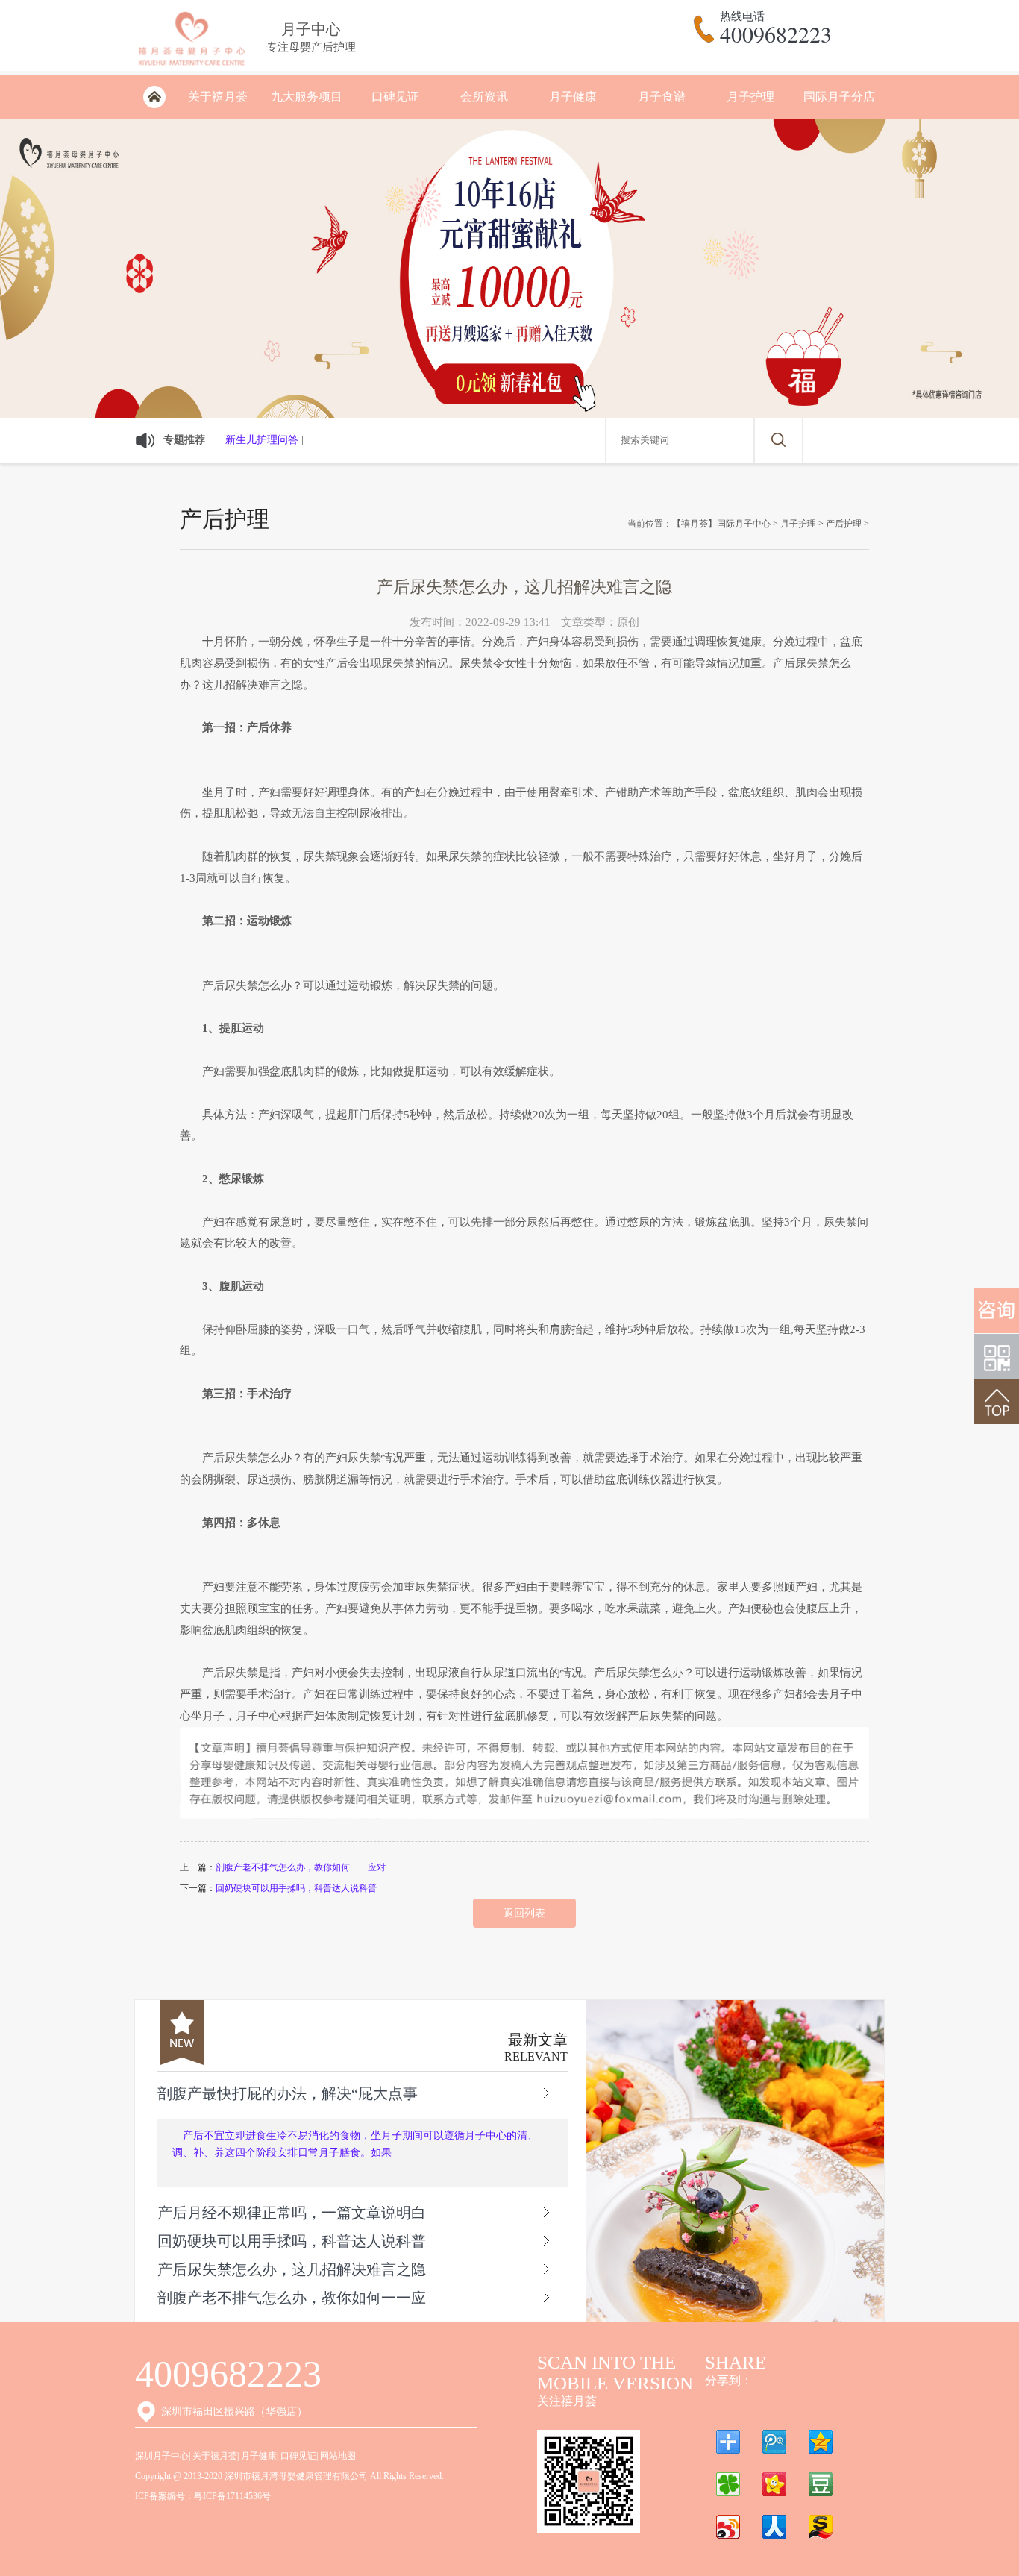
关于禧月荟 (218, 97)
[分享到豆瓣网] (821, 2484)
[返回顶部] (997, 1402)
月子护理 (750, 97)
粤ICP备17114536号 (232, 2496)
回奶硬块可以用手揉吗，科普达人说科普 (296, 1888)
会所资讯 (484, 97)
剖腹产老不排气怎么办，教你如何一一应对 (301, 1867)
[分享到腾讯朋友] (728, 2484)
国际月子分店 (839, 97)
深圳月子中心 (162, 2456)
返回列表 (524, 1913)
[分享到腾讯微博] (774, 2442)
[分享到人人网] (774, 2527)
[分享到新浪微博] (728, 2527)
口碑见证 (395, 97)
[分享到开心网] (774, 2484)
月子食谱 (662, 97)
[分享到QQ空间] (821, 2442)
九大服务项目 (307, 97)
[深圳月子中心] (191, 68)
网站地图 (338, 2456)
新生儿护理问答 (262, 440)
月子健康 (573, 97)
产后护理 (844, 524)
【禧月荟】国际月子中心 (721, 524)
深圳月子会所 (154, 97)
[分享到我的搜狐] (821, 2527)
